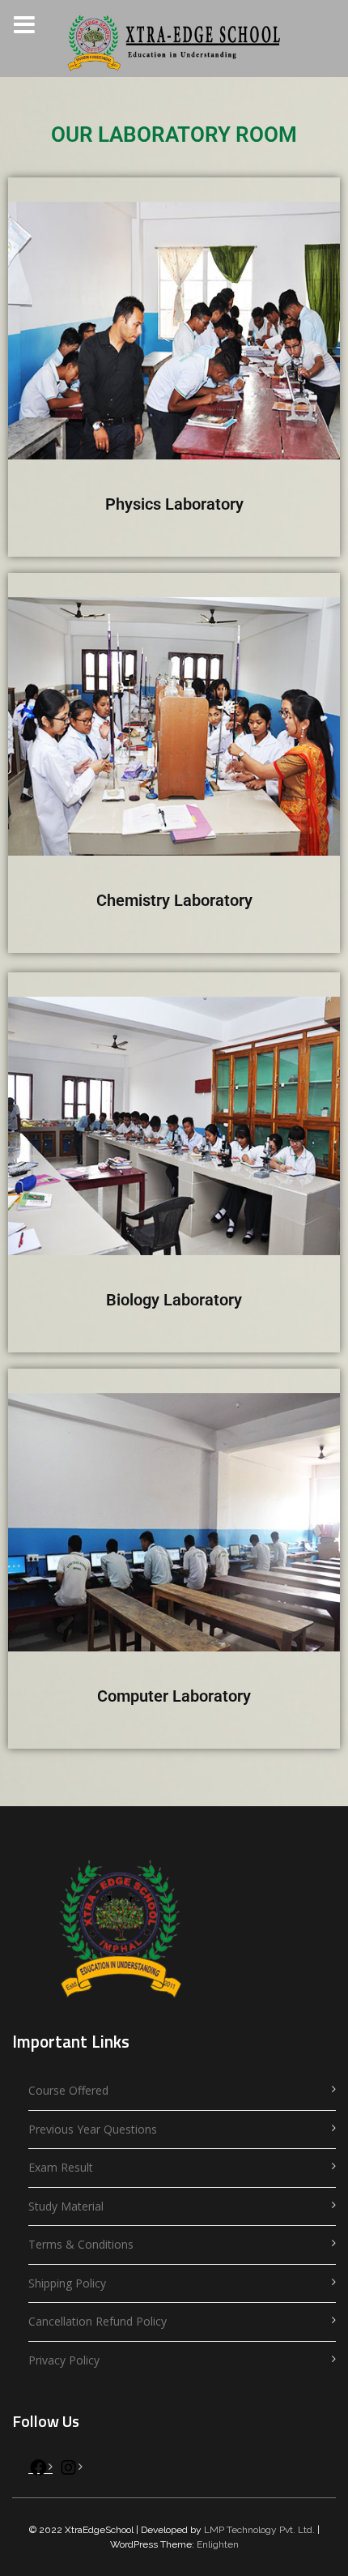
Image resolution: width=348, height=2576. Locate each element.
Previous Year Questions (93, 2129)
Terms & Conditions (81, 2244)
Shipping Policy (67, 2283)
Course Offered (68, 2090)
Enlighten (218, 2544)
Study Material (66, 2206)
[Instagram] (68, 2471)
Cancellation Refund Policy (98, 2321)
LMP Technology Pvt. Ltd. (259, 2530)
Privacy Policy (64, 2360)
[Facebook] (38, 2471)
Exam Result (61, 2167)
